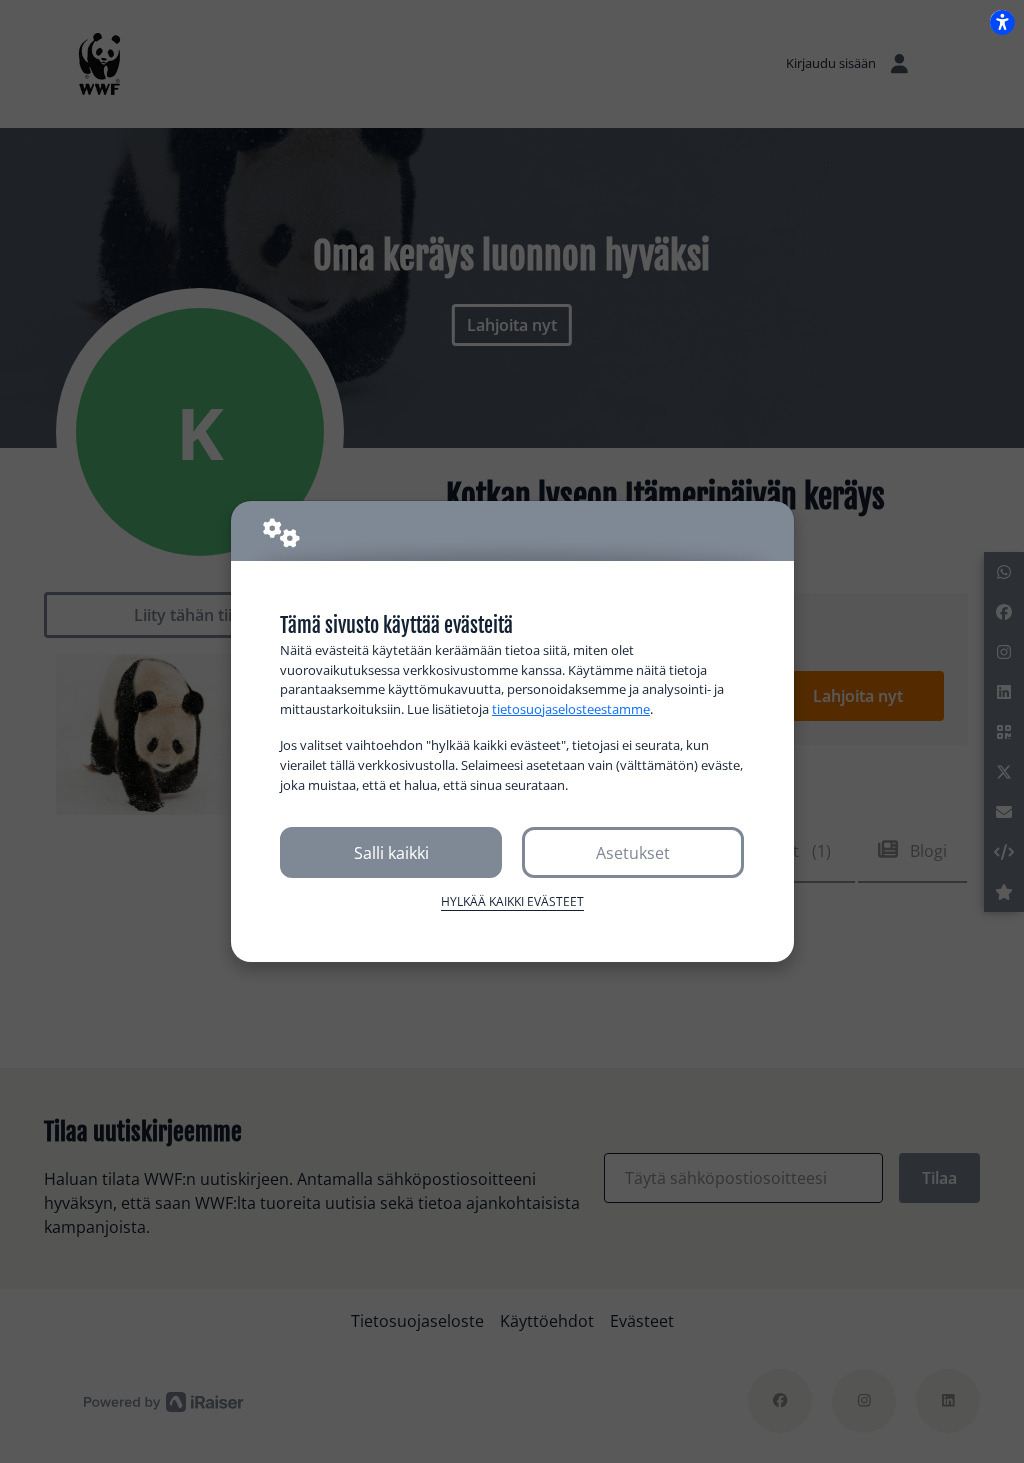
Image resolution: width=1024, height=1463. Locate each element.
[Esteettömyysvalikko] (1002, 22)
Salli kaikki (391, 853)
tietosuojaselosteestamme (571, 709)
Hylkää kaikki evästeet (512, 901)
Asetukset (633, 853)
